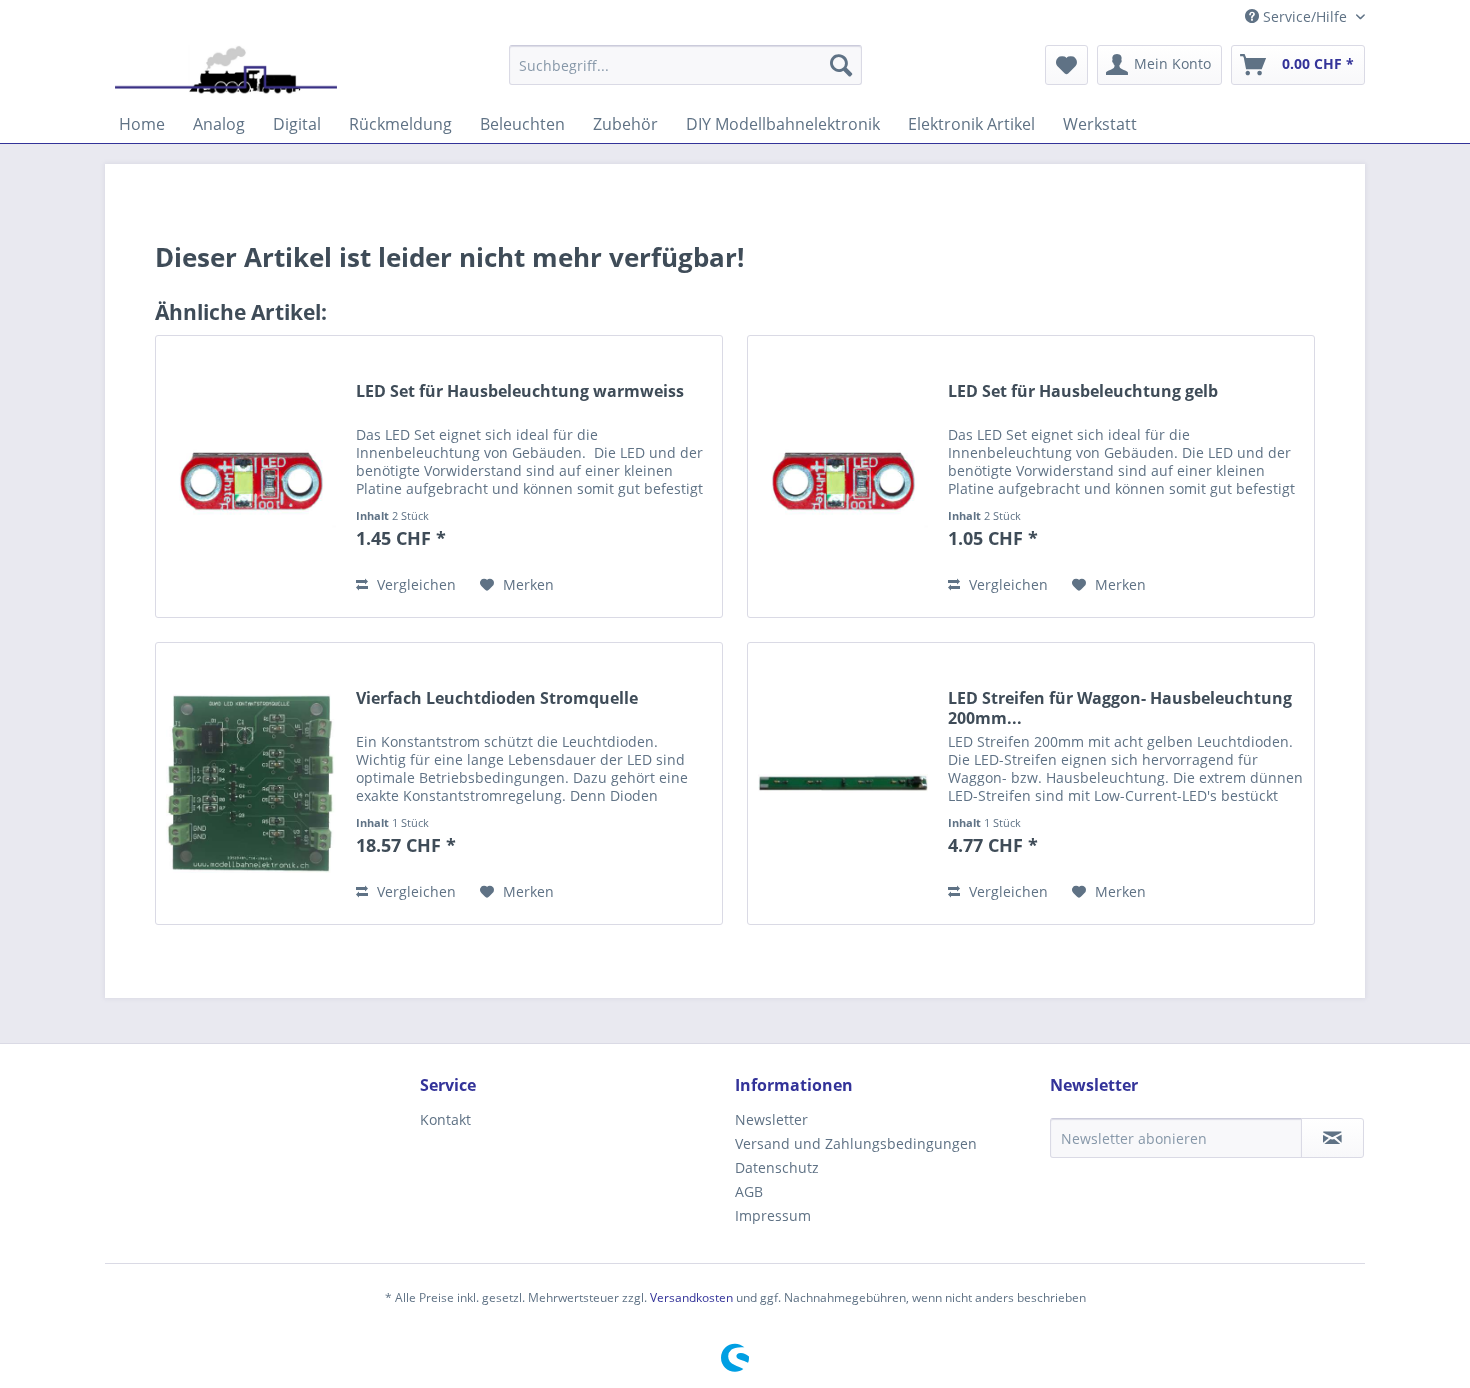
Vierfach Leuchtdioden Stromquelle (497, 698)
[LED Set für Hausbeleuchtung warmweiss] (251, 476)
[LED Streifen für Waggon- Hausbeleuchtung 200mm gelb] (843, 783)
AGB (749, 1191)
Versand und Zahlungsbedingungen (856, 1143)
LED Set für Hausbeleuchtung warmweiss (520, 391)
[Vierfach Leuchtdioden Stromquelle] (251, 783)
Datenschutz (777, 1167)
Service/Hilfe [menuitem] (1305, 16)
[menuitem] (685, 65)
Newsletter (771, 1119)
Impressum (773, 1215)
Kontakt (445, 1119)
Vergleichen (414, 584)
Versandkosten (691, 1297)
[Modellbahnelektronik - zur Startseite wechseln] (226, 70)
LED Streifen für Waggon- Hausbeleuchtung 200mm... (1120, 708)
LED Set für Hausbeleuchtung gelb (1083, 391)
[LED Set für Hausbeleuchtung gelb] (843, 476)
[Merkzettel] (1066, 65)
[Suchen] (841, 65)
